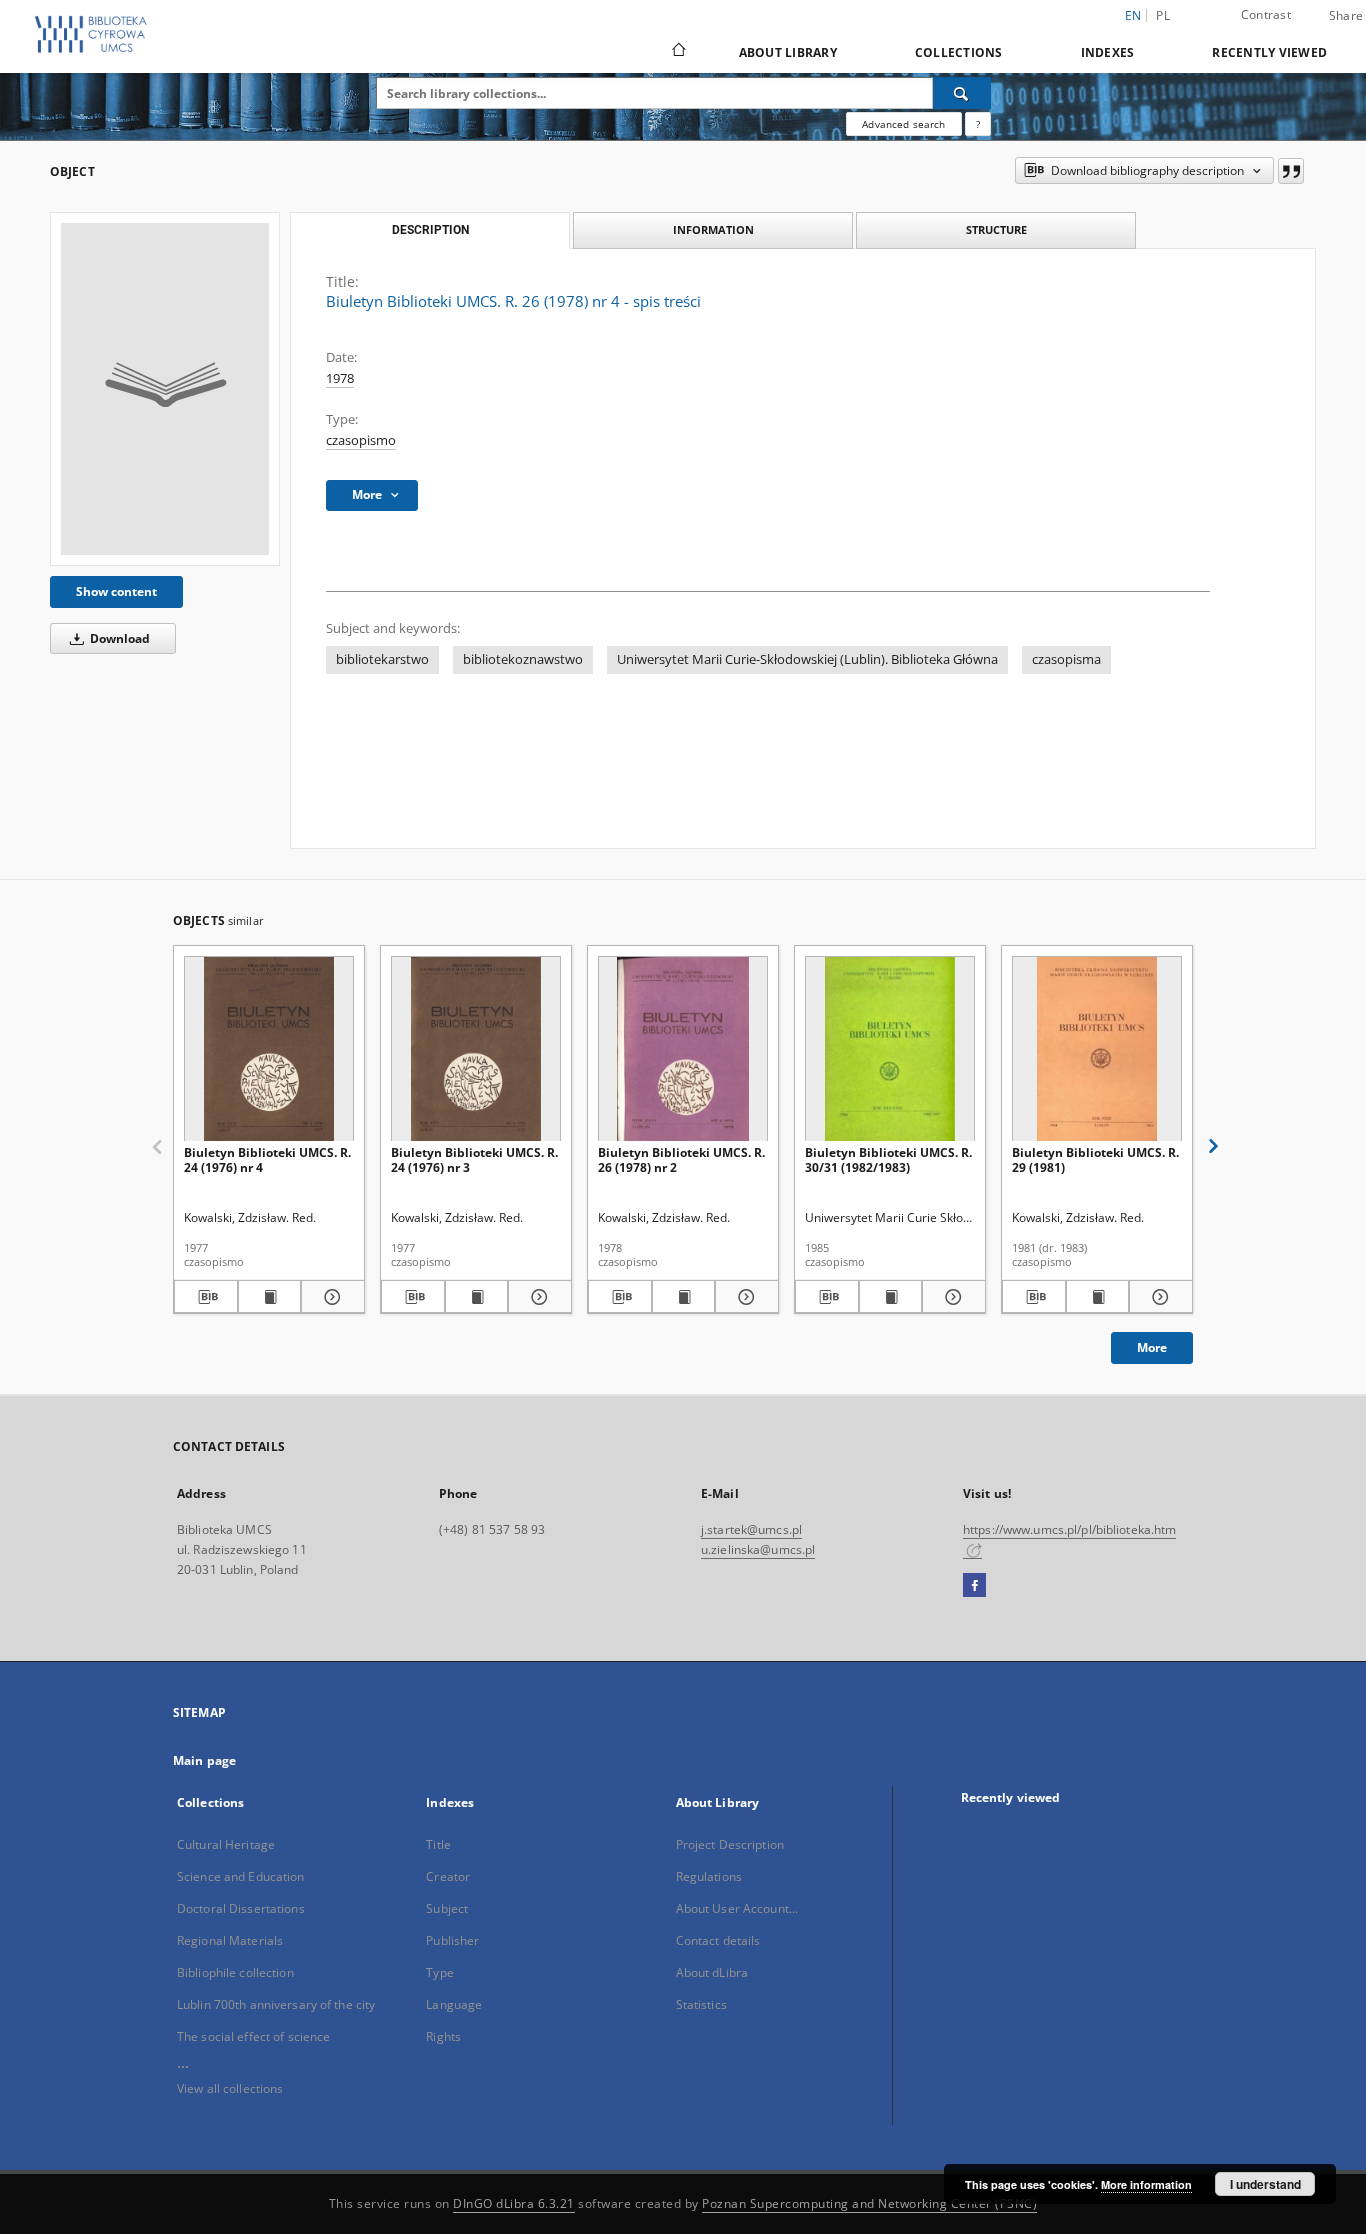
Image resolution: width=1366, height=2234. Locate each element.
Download (118, 638)
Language (454, 2004)
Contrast (1266, 14)
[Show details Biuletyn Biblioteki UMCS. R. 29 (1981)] (1158, 1297)
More (1152, 1347)
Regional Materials (230, 1940)
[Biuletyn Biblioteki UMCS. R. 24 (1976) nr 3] (476, 1049)
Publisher (452, 1940)
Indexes (1108, 52)
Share (1346, 16)
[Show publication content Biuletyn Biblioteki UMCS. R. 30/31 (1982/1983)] (891, 1297)
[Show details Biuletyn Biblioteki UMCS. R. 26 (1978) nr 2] (744, 1297)
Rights (443, 2036)
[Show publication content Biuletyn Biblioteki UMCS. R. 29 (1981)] (1098, 1297)
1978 (340, 378)
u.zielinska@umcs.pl (758, 1549)
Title (438, 1844)
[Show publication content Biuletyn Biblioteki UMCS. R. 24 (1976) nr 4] (270, 1297)
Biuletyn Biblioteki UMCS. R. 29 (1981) (1095, 1159)
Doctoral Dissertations (241, 1908)
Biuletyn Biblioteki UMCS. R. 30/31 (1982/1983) (888, 1159)
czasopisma (1066, 659)
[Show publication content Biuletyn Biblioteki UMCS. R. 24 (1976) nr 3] (477, 1297)
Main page (204, 1760)
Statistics (701, 2004)
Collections (959, 52)
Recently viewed (1269, 52)
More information (1146, 2184)
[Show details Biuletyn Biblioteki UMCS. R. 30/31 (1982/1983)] (951, 1297)
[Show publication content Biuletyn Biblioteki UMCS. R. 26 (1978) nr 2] (684, 1297)
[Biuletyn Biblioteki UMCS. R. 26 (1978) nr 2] (683, 1049)
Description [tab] (430, 230)
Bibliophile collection (235, 1972)
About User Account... (737, 1908)
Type (439, 1972)
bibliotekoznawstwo (523, 659)
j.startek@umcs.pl (751, 1529)
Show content (116, 591)
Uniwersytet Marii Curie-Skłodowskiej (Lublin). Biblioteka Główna (807, 659)
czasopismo (361, 440)
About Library (788, 52)
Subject (447, 1908)
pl (1163, 15)
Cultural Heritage (226, 1844)
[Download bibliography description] (206, 1297)
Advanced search (903, 124)
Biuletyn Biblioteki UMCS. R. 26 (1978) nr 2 (681, 1159)
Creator (448, 1876)
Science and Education (241, 1876)
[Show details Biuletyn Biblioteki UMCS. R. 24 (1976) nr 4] (330, 1297)
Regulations (709, 1876)
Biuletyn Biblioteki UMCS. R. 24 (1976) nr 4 (267, 1159)
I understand (1265, 2184)
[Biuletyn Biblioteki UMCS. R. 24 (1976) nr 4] (269, 1049)
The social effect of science (253, 2036)
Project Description (730, 1844)
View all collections (230, 2088)
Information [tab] (713, 229)
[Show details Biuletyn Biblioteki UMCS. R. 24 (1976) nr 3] (537, 1297)
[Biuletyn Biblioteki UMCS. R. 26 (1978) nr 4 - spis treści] (165, 389)
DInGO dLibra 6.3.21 (514, 2203)
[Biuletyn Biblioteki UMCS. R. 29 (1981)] (1097, 1049)
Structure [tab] (996, 229)
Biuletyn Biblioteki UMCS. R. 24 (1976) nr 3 (474, 1159)
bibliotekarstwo (382, 659)
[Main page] (677, 52)
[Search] (962, 93)
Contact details (718, 1940)
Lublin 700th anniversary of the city (276, 2004)
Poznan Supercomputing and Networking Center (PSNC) (869, 2203)
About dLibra (712, 1972)
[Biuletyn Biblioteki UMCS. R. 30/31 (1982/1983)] (890, 1049)
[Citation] (1291, 171)
